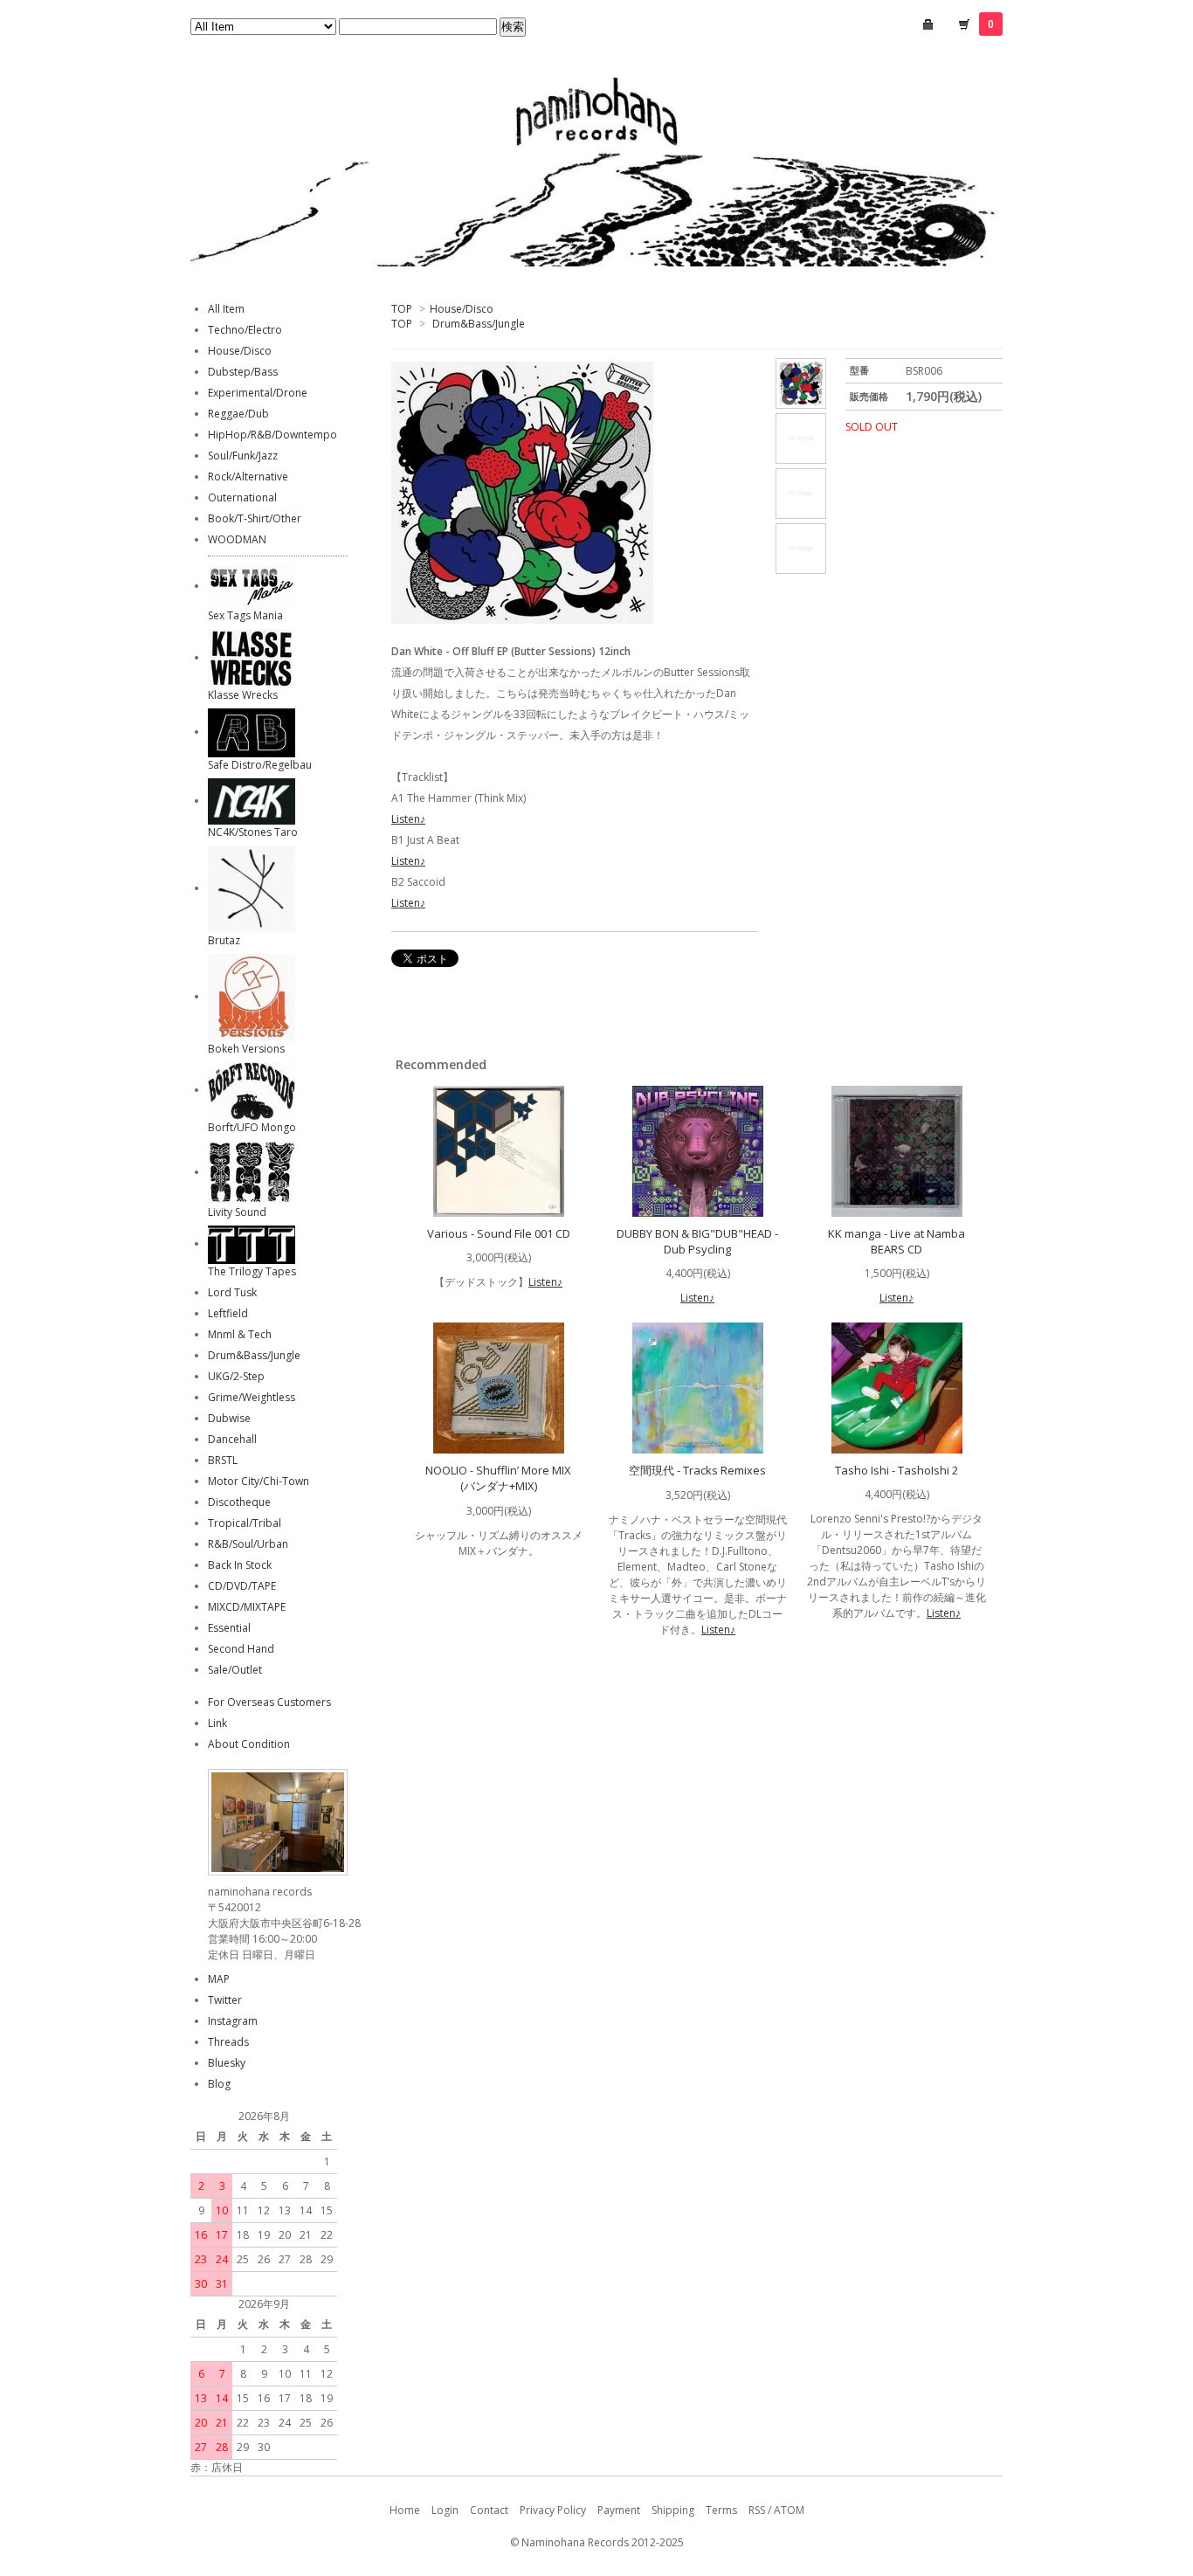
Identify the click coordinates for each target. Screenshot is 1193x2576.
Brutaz (224, 940)
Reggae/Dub (238, 414)
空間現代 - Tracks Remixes (697, 1470)
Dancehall (232, 1439)
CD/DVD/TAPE (242, 1586)
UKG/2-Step (236, 1376)
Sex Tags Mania (245, 615)
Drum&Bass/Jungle (479, 324)
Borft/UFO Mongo (252, 1127)
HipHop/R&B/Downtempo (272, 435)
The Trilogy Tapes (252, 1271)
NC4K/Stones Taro (253, 832)
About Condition (249, 1744)
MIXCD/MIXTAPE (247, 1607)
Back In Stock (240, 1565)
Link (217, 1723)
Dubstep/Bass (243, 372)
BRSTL (223, 1460)
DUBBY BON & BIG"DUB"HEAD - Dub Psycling (697, 1241)
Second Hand (241, 1649)
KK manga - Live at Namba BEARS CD (896, 1241)
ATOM (789, 2510)
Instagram (233, 2021)
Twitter (225, 2000)
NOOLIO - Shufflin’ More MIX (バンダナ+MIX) (498, 1478)
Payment (619, 2510)
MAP (219, 1979)
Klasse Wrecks (243, 695)
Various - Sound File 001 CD (499, 1233)
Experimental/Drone (258, 393)
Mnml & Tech (240, 1334)
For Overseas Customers (269, 1702)
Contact (489, 2510)
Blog (219, 2084)
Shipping (673, 2510)
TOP (402, 309)
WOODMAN (237, 539)
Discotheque (239, 1502)
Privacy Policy (553, 2510)
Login (445, 2510)
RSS (757, 2510)
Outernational (242, 497)
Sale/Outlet (235, 1670)
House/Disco (462, 309)
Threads (228, 2042)
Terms (721, 2510)
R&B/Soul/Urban (248, 1544)
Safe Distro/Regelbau (260, 765)
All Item (226, 309)
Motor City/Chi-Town (259, 1481)
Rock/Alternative (248, 477)
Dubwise (229, 1418)
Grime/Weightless (252, 1397)
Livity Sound (237, 1212)
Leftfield (228, 1313)
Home (405, 2510)
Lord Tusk (232, 1292)
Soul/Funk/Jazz (243, 456)
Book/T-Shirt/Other (255, 518)
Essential (229, 1628)
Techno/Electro (245, 330)
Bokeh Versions (246, 1049)
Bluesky (227, 2063)
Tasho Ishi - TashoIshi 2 (896, 1470)
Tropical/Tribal (245, 1523)
